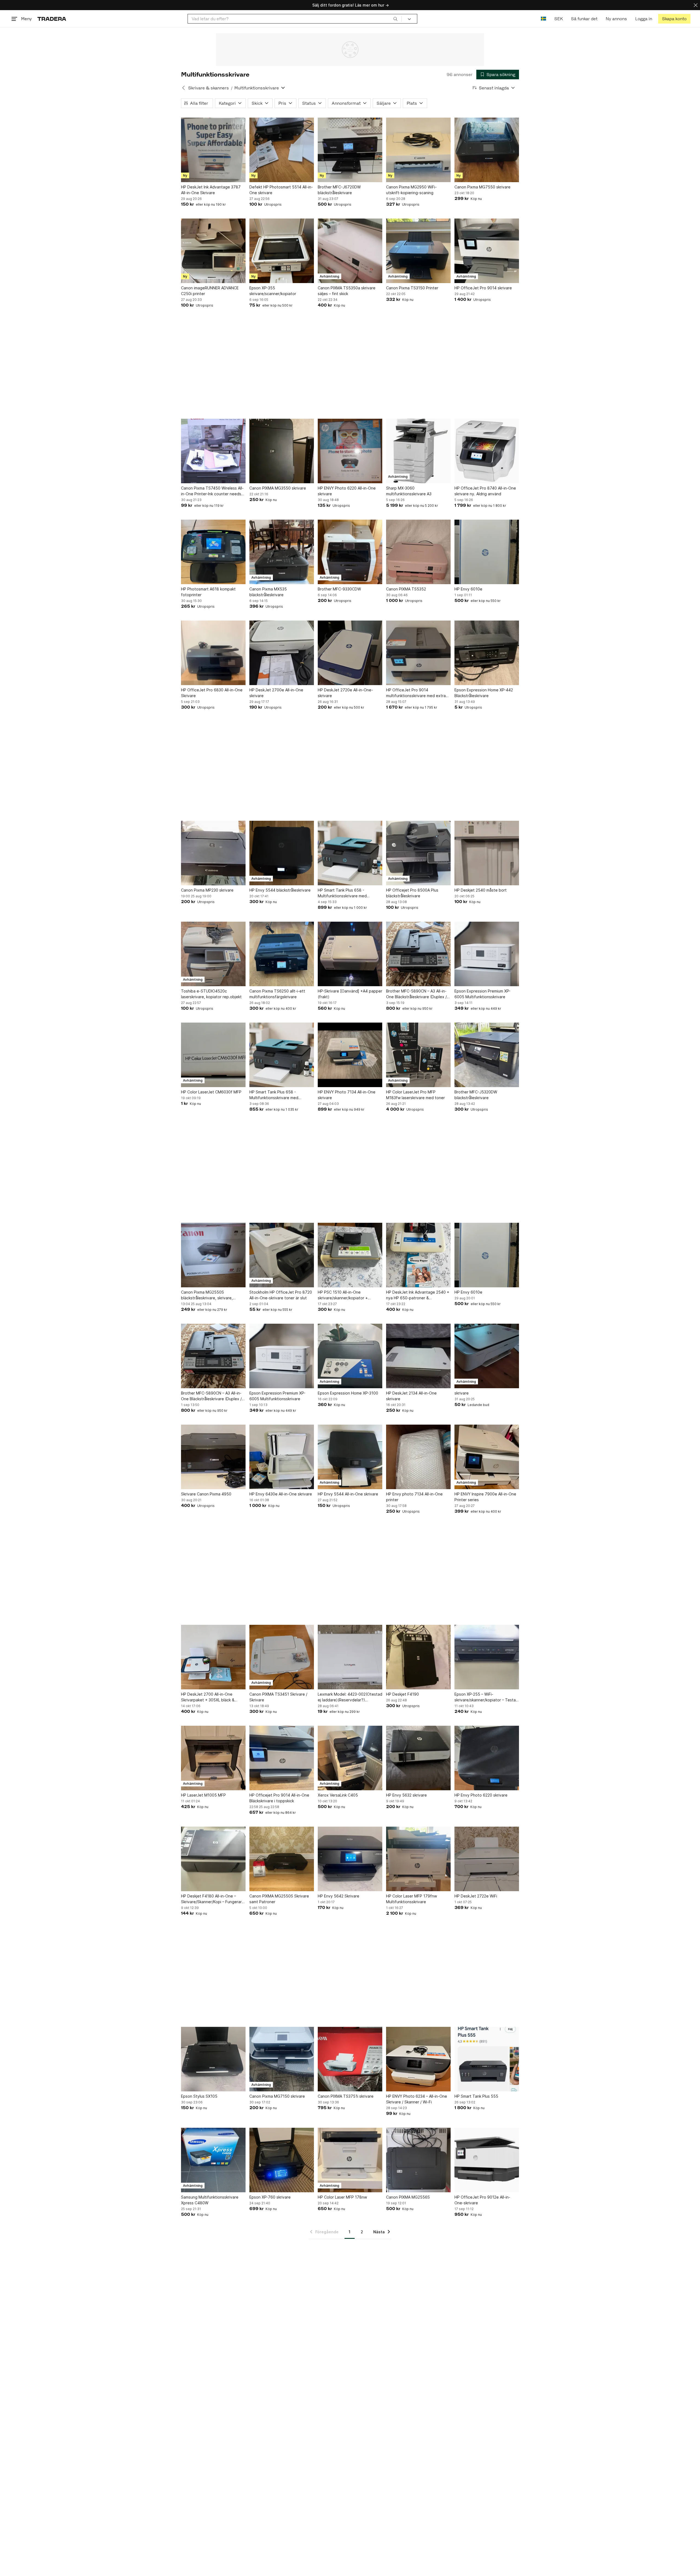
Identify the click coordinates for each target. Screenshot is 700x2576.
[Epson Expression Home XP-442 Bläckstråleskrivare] (487, 653)
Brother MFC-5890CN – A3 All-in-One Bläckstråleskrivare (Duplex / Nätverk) (416, 994)
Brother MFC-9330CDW (339, 589)
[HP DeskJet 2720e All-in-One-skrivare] (350, 653)
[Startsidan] (52, 19)
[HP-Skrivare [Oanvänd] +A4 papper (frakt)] (350, 954)
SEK (558, 19)
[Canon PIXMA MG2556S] (418, 2160)
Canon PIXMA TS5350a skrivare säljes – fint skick (347, 291)
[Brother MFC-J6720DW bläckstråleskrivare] (350, 150)
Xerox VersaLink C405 (338, 1795)
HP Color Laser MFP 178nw (342, 2197)
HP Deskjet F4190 (402, 1694)
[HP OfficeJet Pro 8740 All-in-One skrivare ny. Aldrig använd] (487, 451)
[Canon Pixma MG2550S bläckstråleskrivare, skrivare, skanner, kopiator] (213, 1255)
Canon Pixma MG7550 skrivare (482, 187)
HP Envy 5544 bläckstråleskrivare (280, 890)
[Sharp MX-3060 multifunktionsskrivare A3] (418, 451)
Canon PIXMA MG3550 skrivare (278, 488)
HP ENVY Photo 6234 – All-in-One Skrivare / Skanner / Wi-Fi (417, 2099)
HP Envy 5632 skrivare (406, 1795)
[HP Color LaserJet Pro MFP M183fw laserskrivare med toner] (418, 1055)
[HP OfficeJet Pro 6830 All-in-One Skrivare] (213, 653)
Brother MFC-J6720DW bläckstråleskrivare (339, 190)
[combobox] (295, 19)
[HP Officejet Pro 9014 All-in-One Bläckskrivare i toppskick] (282, 1758)
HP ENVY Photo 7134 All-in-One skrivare (347, 1095)
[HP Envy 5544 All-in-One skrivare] (350, 1457)
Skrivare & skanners (208, 88)
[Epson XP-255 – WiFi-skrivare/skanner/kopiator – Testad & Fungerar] (487, 1657)
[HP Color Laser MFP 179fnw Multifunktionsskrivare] (418, 1859)
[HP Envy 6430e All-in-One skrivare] (282, 1457)
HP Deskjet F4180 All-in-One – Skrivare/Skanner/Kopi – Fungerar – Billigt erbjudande (213, 1899)
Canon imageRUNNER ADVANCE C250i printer (210, 291)
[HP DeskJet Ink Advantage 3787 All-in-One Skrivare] (213, 150)
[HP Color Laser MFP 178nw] (350, 2160)
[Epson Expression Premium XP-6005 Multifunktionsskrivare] (487, 954)
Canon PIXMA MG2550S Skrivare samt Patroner (279, 1899)
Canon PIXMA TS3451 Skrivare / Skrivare (278, 1697)
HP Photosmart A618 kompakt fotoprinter (208, 592)
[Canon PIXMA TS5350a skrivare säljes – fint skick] (350, 251)
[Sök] (395, 19)
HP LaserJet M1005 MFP (203, 1795)
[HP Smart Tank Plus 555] (487, 2059)
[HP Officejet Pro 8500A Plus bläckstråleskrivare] (418, 853)
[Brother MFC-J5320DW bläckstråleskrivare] (487, 1055)
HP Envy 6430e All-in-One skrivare (281, 1494)
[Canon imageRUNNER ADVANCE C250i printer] (213, 251)
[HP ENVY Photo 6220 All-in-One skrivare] (350, 451)
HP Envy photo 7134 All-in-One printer (414, 1497)
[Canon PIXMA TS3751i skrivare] (350, 2059)
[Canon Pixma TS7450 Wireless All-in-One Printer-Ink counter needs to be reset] (213, 451)
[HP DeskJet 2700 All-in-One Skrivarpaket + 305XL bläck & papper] (213, 1657)
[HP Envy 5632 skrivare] (418, 1758)
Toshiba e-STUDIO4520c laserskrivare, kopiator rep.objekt (211, 994)
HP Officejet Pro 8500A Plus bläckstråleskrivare (412, 893)
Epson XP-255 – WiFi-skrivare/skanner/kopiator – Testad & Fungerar (486, 1697)
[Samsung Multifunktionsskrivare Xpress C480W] (213, 2160)
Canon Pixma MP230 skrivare (207, 890)
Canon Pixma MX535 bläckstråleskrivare (268, 592)
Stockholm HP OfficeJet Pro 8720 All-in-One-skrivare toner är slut (281, 1295)
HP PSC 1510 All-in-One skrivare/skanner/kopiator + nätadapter (343, 1295)
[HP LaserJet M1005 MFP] (213, 1758)
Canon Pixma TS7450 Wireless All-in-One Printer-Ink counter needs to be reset (212, 491)
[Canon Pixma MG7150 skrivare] (282, 2059)
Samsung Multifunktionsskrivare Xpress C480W (210, 2200)
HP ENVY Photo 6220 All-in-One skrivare (347, 491)
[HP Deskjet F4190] (418, 1657)
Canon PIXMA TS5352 (406, 589)
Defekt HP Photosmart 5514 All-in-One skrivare (281, 190)
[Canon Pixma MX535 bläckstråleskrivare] (282, 552)
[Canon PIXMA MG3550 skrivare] (282, 451)
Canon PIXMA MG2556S (408, 2197)
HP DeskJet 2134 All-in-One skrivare (411, 1396)
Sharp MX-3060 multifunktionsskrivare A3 (409, 491)
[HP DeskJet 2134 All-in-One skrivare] (418, 1356)
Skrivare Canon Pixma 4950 (206, 1494)
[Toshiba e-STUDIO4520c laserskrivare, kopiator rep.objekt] (213, 954)
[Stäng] (696, 5)
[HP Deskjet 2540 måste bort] (487, 853)
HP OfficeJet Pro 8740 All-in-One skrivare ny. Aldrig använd (485, 491)
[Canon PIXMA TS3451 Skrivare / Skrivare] (282, 1657)
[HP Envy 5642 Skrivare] (350, 1859)
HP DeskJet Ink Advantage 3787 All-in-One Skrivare (211, 190)
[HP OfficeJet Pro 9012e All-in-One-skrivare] (487, 2160)
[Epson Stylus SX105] (213, 2059)
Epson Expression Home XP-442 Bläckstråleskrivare (484, 693)
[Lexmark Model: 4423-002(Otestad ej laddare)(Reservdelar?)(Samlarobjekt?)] (350, 1657)
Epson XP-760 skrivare (270, 2197)
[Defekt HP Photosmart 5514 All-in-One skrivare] (282, 150)
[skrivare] (487, 1356)
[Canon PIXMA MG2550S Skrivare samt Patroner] (282, 1859)
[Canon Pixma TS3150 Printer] (418, 251)
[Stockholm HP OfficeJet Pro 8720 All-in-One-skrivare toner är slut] (282, 1255)
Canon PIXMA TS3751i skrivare (346, 2096)
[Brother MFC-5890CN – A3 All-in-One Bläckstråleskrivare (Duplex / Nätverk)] (418, 954)
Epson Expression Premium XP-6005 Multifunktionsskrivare (482, 994)
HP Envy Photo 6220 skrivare (481, 1795)
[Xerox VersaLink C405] (350, 1758)
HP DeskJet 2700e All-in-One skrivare (276, 693)
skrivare (462, 1393)
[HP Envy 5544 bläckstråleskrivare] (282, 853)
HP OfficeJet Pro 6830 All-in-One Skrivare (212, 693)
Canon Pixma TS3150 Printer (412, 288)
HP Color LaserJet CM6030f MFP (211, 1092)
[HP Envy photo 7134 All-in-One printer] (418, 1457)
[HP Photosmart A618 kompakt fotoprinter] (213, 552)
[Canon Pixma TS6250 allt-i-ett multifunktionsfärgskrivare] (282, 954)
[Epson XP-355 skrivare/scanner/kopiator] (282, 251)
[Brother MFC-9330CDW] (350, 552)
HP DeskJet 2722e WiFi (476, 1896)
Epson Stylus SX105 (199, 2096)
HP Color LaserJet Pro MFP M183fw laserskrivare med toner (415, 1095)
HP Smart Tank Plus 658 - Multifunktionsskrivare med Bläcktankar (342, 893)
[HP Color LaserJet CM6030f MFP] (213, 1055)
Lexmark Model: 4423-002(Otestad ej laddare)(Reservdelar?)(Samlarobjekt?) (350, 1697)
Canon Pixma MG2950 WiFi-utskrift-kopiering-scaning (411, 190)
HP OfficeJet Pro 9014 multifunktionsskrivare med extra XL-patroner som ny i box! (416, 693)
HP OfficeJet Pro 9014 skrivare (483, 288)
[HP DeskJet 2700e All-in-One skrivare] (282, 653)
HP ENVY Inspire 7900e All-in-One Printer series (485, 1497)
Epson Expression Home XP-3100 (348, 1393)
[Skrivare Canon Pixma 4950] (213, 1457)
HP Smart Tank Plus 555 (476, 2096)
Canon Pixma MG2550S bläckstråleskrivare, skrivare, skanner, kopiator (207, 1295)
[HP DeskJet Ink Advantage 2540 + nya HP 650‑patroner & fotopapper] (418, 1255)
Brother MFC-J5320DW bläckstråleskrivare (476, 1095)
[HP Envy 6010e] (487, 552)
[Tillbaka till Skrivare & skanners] (183, 88)
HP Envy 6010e (468, 589)
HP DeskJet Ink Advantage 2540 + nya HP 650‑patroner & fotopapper (418, 1295)
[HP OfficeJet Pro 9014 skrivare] (487, 251)
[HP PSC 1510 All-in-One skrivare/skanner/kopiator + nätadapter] (350, 1255)
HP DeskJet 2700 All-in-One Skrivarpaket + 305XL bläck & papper (208, 1697)
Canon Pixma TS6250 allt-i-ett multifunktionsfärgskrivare (277, 994)
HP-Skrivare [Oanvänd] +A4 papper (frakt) (350, 994)
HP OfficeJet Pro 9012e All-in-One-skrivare (482, 2200)
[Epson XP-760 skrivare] (282, 2160)
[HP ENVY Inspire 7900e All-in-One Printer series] (487, 1457)
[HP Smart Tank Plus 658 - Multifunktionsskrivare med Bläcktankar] (350, 853)
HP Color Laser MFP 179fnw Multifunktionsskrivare (412, 1899)
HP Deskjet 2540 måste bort (481, 890)
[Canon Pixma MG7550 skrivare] (487, 150)
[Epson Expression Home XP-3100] (350, 1356)
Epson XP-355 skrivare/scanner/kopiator (273, 291)
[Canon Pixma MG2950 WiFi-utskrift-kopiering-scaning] (418, 150)
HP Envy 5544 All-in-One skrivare (348, 1494)
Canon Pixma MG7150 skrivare (277, 2096)
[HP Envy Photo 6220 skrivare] (487, 1758)
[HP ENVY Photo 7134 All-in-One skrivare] (350, 1055)
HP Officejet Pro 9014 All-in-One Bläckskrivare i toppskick (279, 1798)
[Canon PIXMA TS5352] (418, 552)
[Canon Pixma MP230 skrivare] (213, 853)
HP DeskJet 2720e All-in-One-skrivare (345, 693)
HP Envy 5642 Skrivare (339, 1896)
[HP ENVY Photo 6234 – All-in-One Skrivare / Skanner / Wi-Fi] (418, 2059)
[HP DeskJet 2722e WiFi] (487, 1859)
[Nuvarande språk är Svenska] (543, 19)
